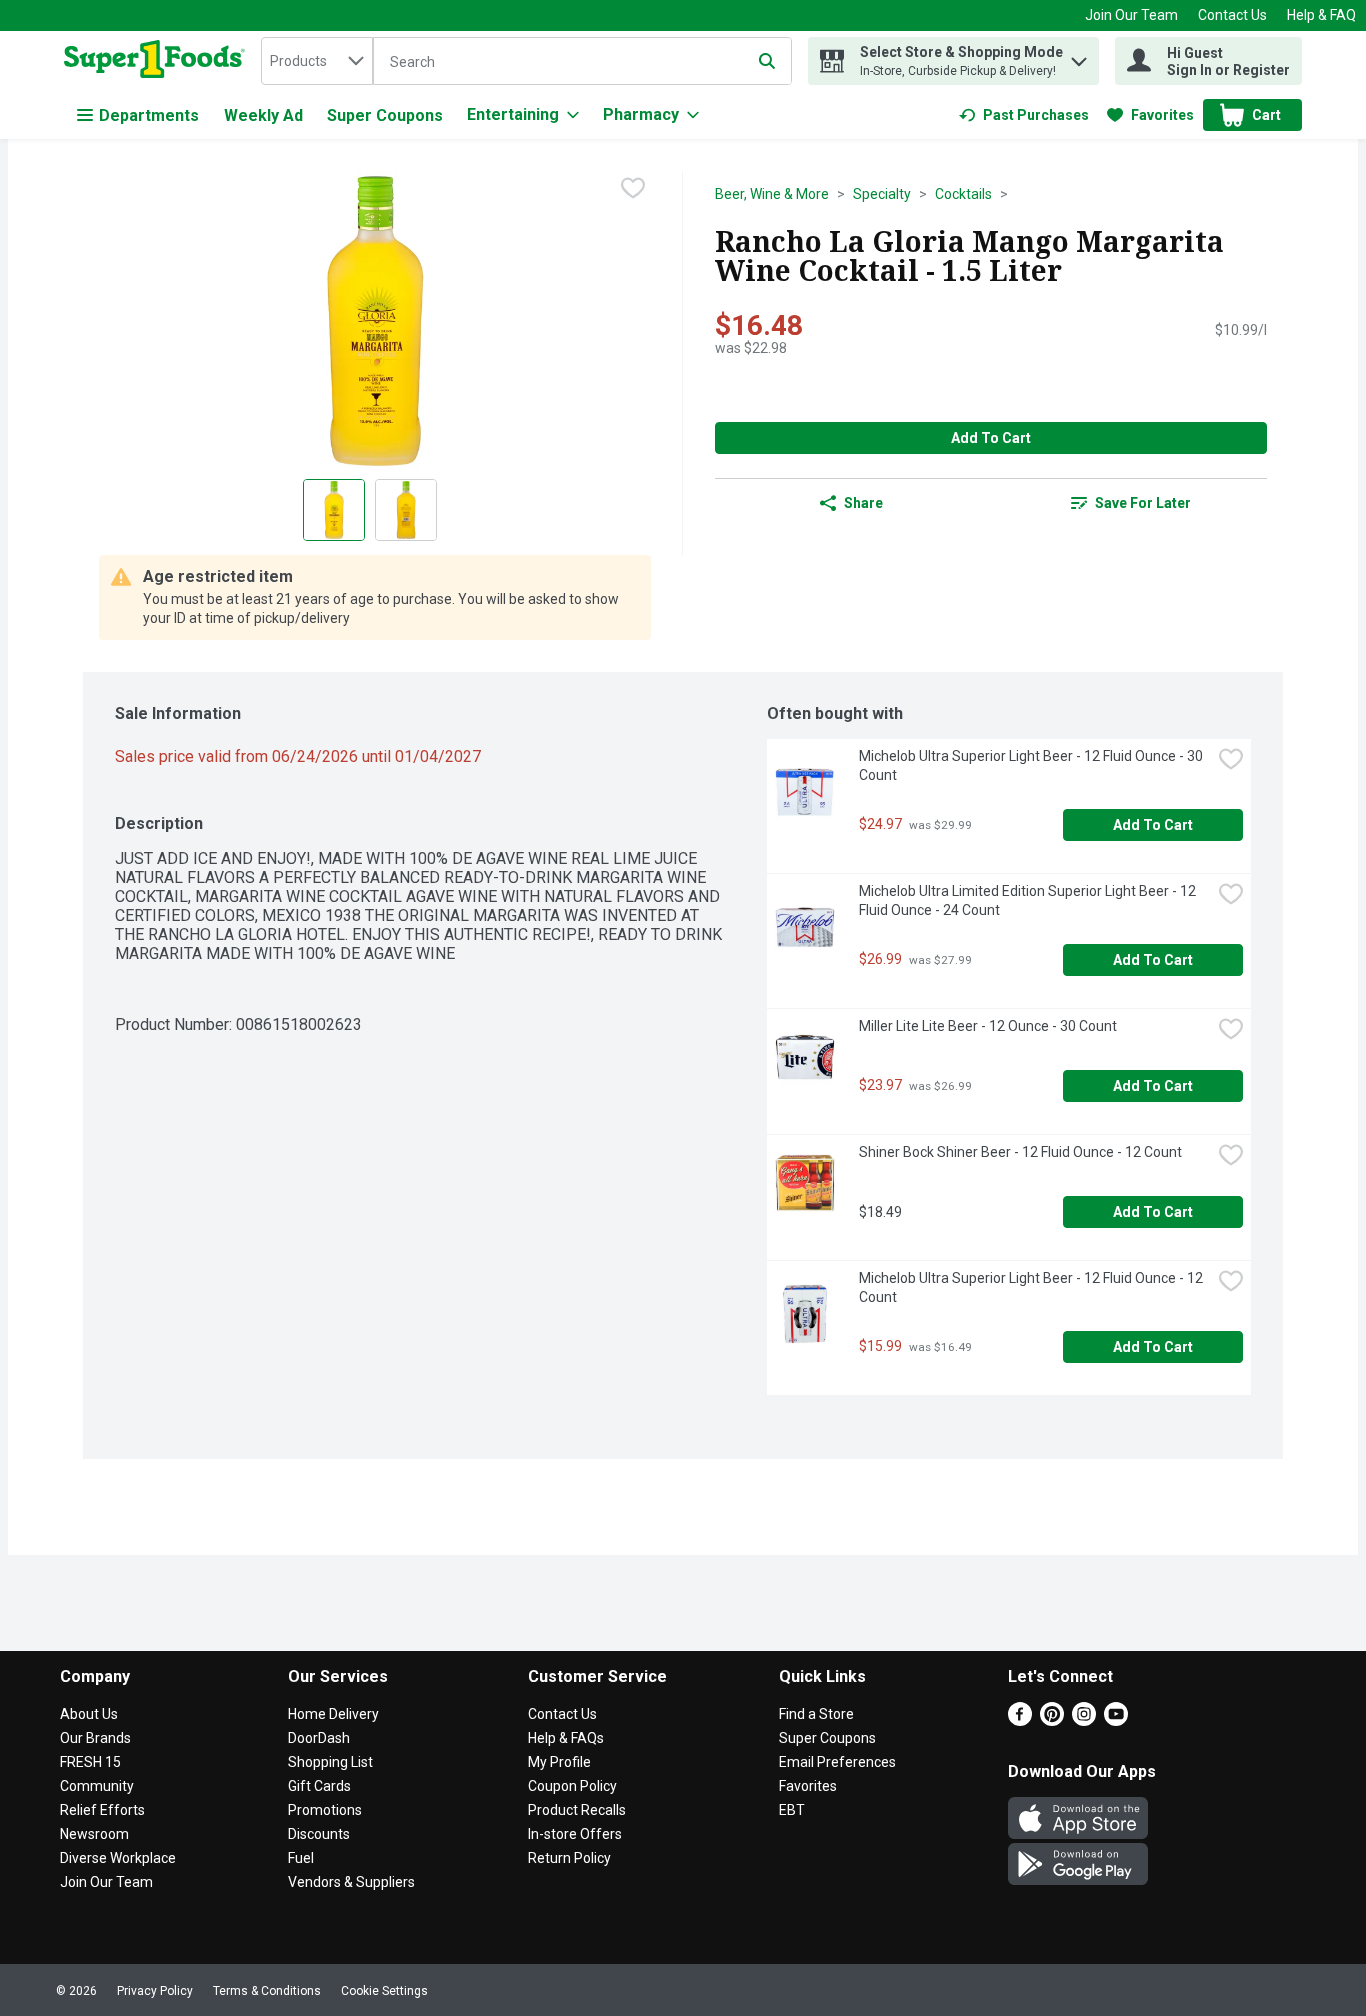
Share (863, 503)
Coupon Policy (572, 1786)
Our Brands (95, 1738)
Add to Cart (991, 438)
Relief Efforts (102, 1810)
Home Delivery (333, 1714)
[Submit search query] (767, 61)
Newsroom (94, 1834)
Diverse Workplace (118, 1858)
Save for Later (1143, 503)
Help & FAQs (566, 1738)
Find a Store (816, 1714)
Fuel (301, 1858)
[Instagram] (1084, 1720)
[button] (1079, 56)
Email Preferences (837, 1762)
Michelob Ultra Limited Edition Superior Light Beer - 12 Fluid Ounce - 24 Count (1029, 900)
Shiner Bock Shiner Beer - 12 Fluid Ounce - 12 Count (1020, 1152)
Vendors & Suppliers (351, 1882)
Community (97, 1786)
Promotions (325, 1810)
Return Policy (569, 1858)
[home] (158, 61)
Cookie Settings (384, 1991)
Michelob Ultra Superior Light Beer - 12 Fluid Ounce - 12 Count (1032, 1287)
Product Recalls (577, 1810)
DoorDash (319, 1738)
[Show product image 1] (334, 510)
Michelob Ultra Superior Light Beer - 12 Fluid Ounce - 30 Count (1032, 765)
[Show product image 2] (406, 510)
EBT (792, 1810)
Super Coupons (385, 115)
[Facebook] (1020, 1720)
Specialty (882, 194)
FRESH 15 (90, 1762)
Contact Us (1232, 15)
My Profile (559, 1762)
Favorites (808, 1786)
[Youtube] (1116, 1720)
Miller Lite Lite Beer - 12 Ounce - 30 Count (988, 1026)
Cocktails (963, 194)
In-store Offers (575, 1834)
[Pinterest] (1052, 1720)
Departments (149, 115)
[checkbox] (633, 188)
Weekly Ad (263, 115)
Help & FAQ (1321, 15)
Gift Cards (319, 1786)
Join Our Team (1131, 15)
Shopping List (330, 1762)
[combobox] (317, 61)
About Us (89, 1714)
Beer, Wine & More (772, 194)
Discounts (319, 1834)
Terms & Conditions (267, 1991)
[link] (1024, 115)
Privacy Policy (155, 1991)
